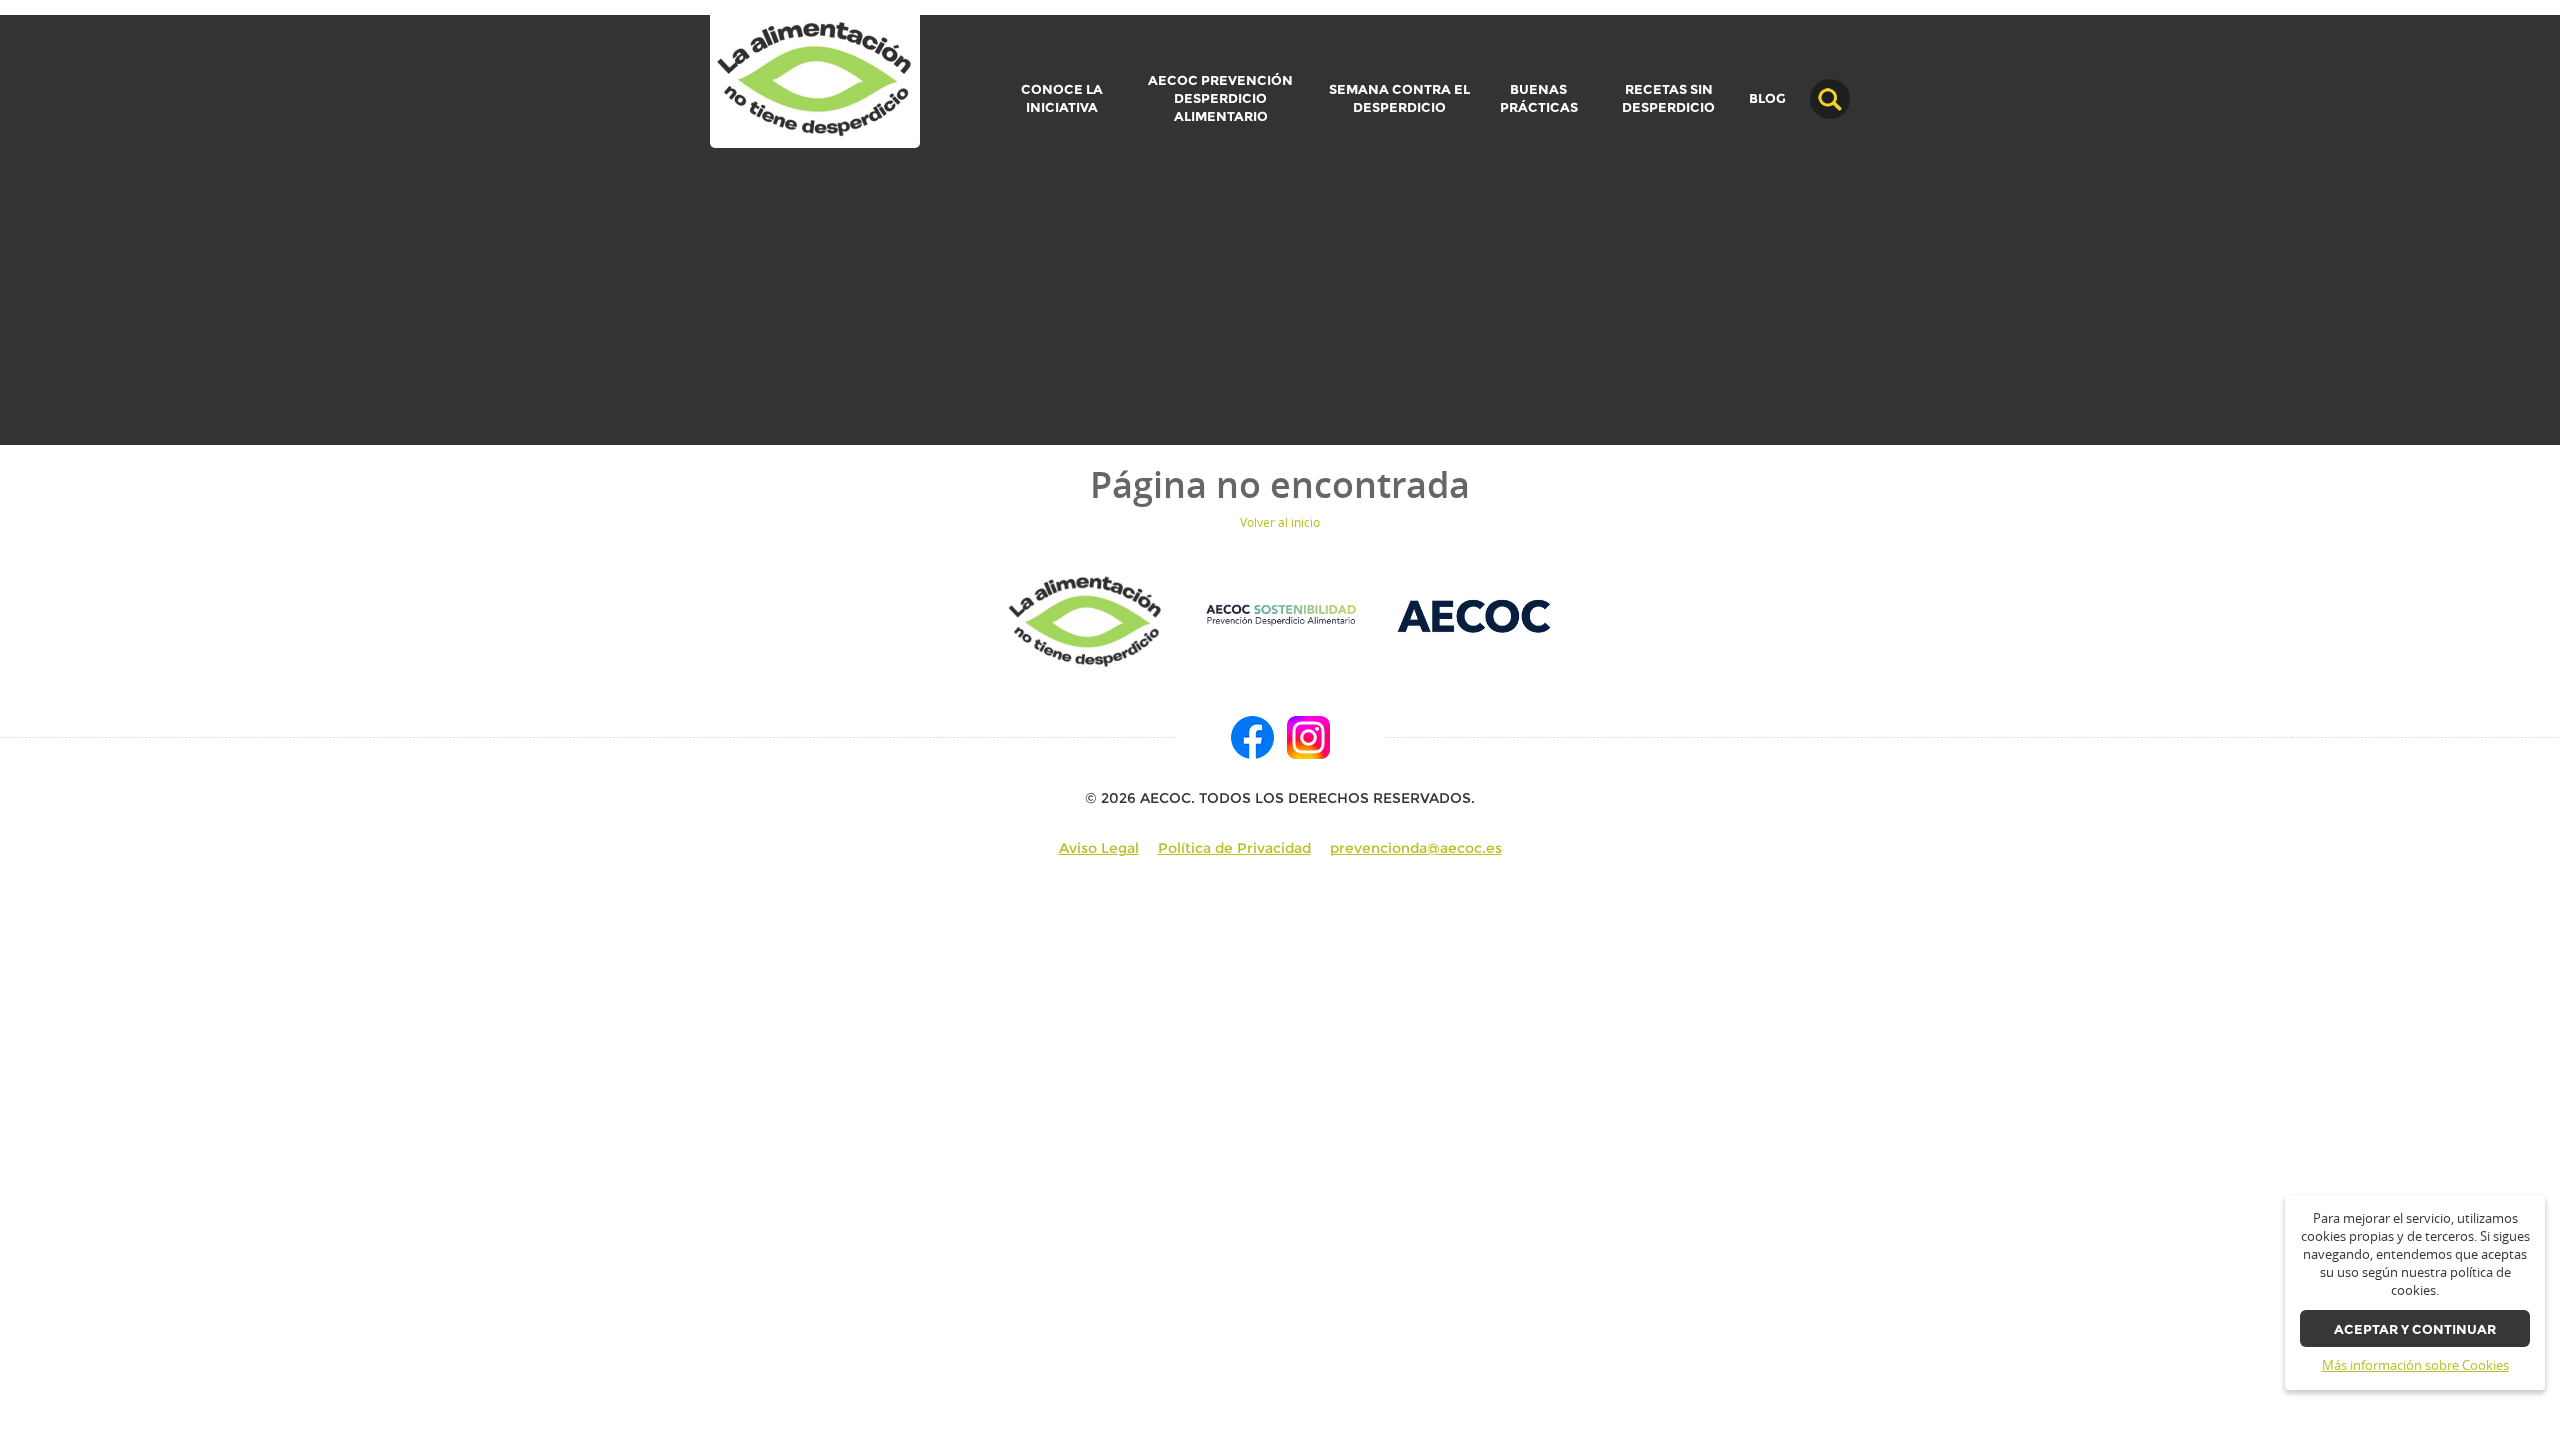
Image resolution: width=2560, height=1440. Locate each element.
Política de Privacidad (1234, 848)
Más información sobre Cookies (2415, 1365)
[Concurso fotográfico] (815, 80)
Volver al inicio (1280, 522)
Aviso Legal (1099, 848)
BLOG (1767, 99)
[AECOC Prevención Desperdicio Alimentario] (1280, 614)
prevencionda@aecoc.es (1416, 848)
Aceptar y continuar (2415, 1329)
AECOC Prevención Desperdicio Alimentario (1220, 98)
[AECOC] (1475, 614)
